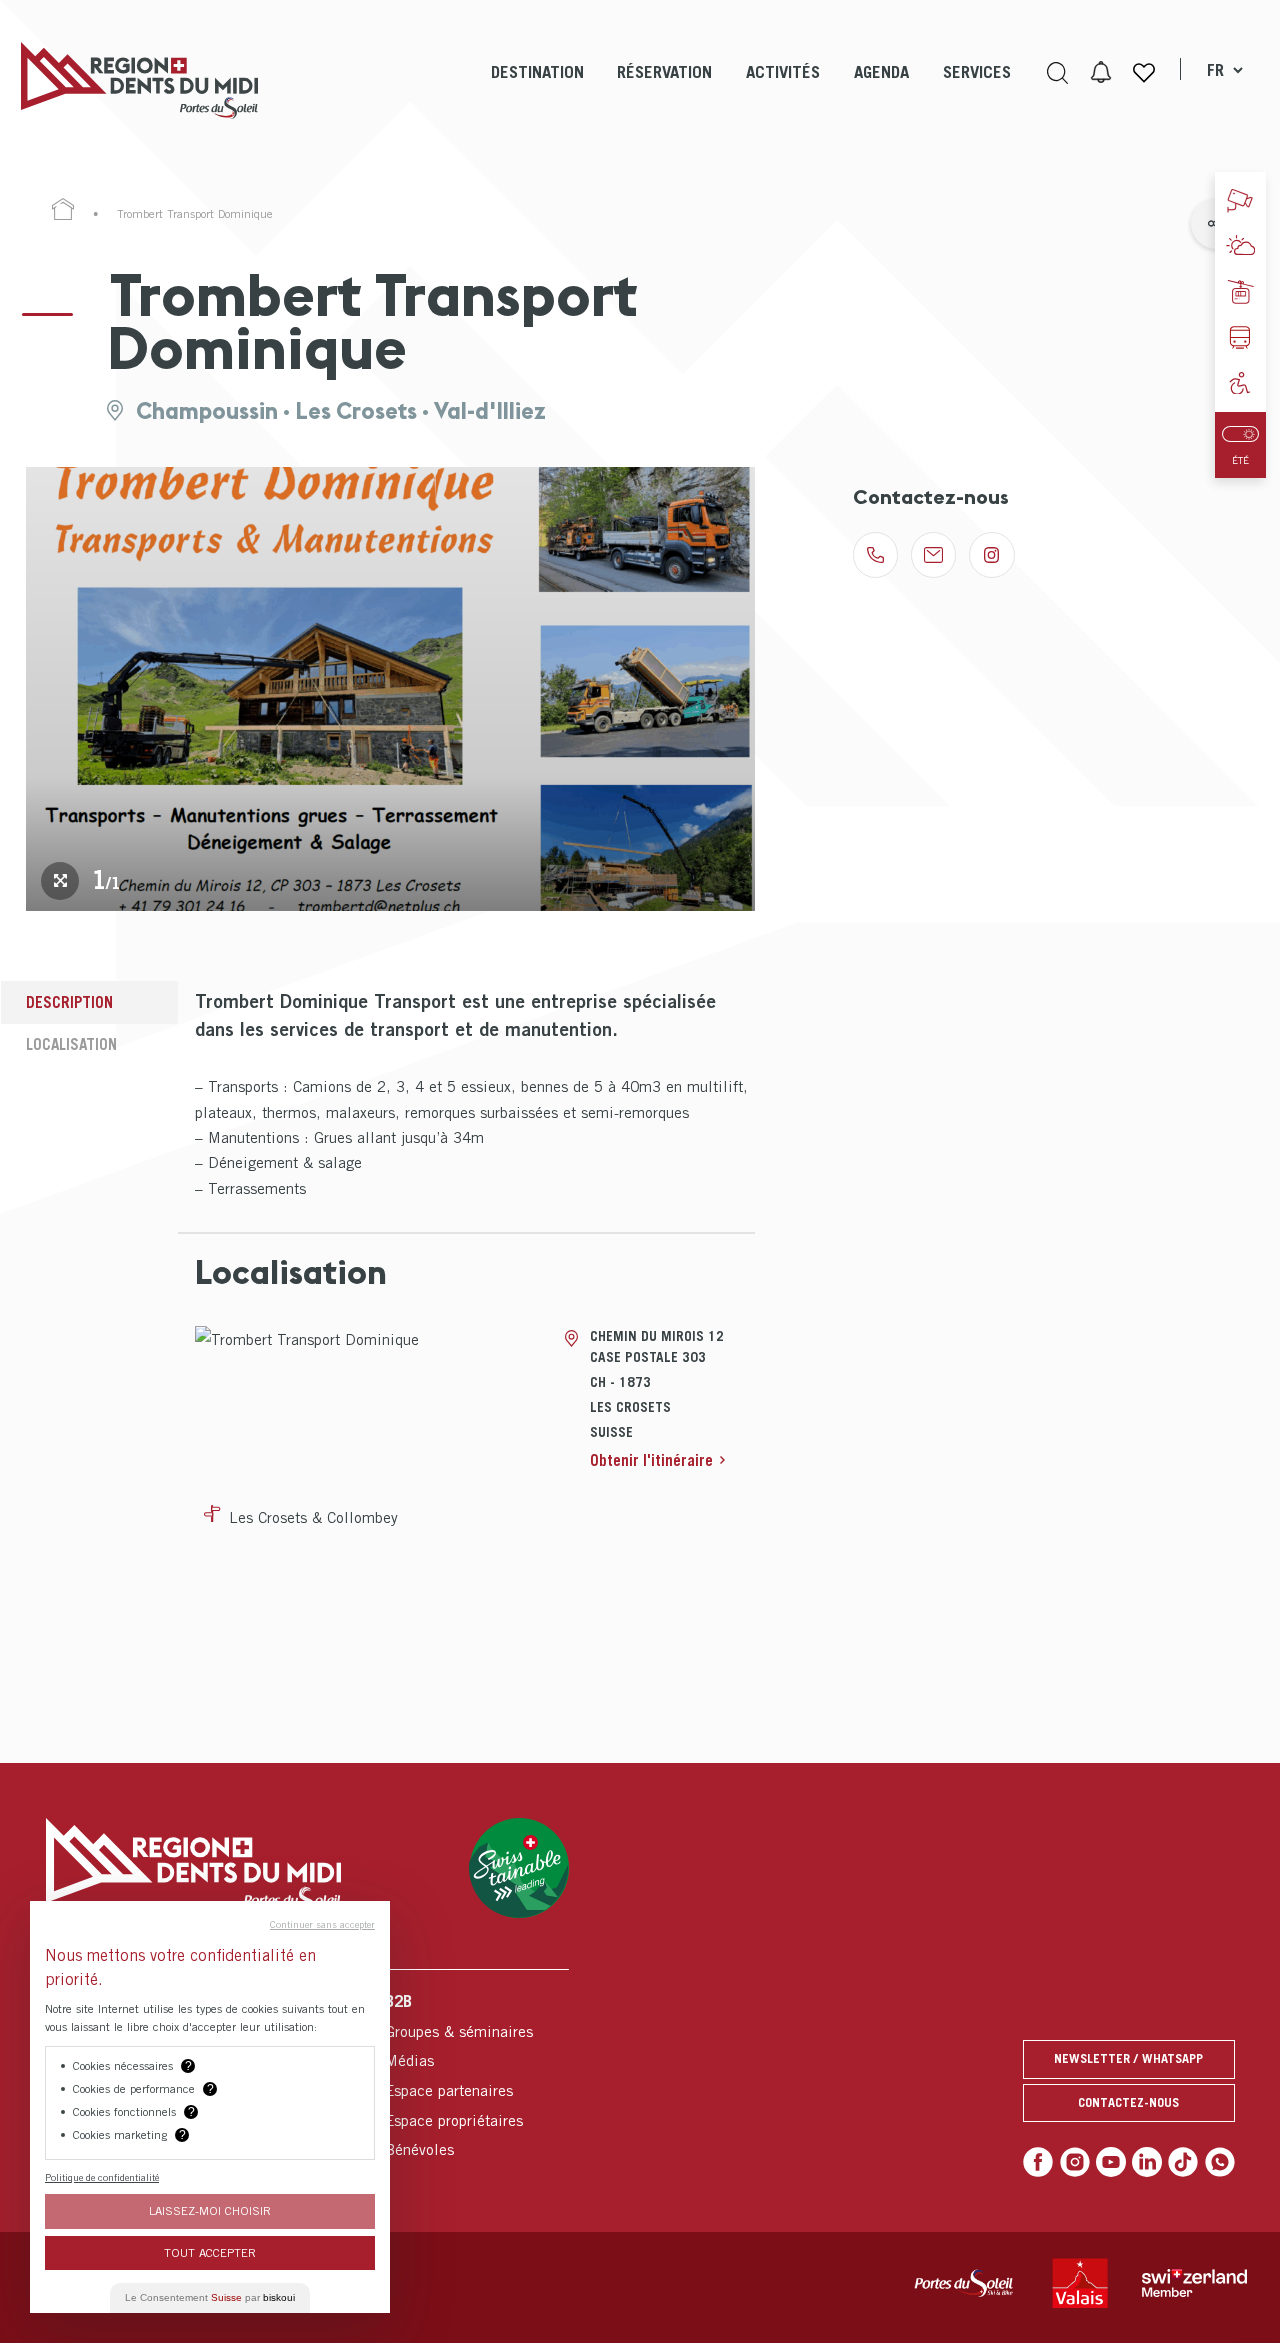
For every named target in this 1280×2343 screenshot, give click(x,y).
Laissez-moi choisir (210, 2210)
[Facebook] (1038, 2162)
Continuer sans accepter (322, 1924)
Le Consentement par (210, 2297)
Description (69, 1002)
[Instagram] (1075, 2162)
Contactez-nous (1128, 2102)
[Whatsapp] (1220, 2162)
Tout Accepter (210, 2252)
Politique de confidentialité (102, 2177)
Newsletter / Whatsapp (1128, 2058)
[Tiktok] (1183, 2162)
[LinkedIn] (1147, 2162)
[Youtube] (1111, 2162)
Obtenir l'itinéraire (651, 1460)
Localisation (71, 1044)
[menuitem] (537, 90)
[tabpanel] (391, 689)
